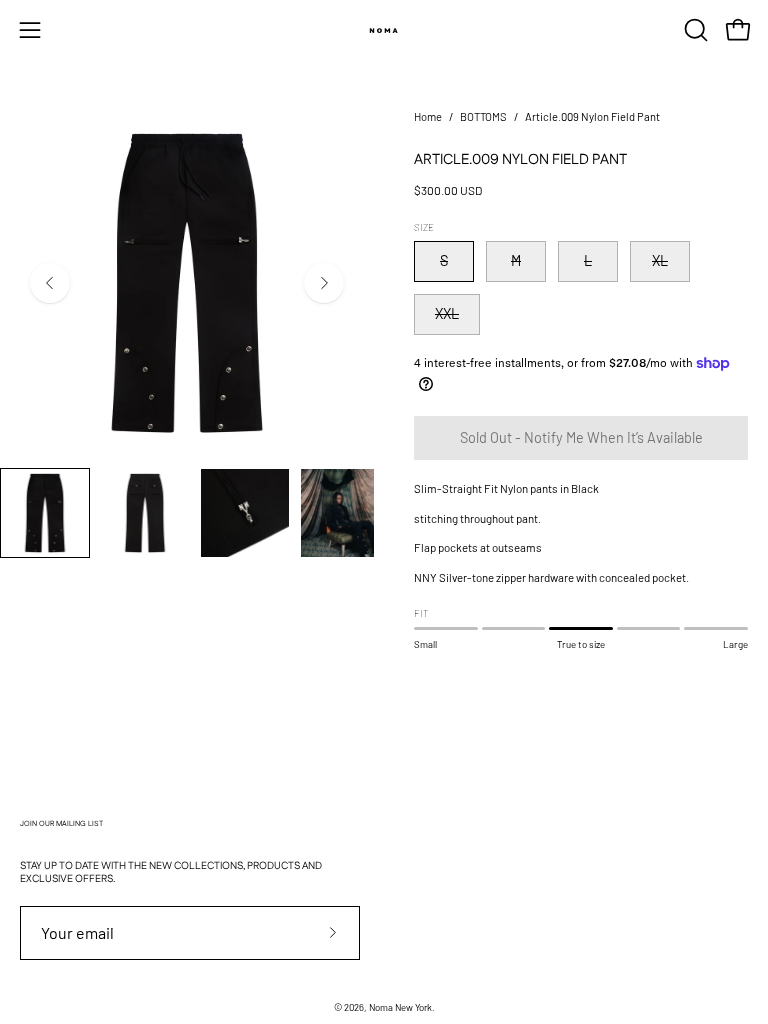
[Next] (324, 283)
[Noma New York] (384, 30)
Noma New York (400, 1007)
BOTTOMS (483, 116)
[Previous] (50, 283)
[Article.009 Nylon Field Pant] (45, 513)
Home (428, 116)
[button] (694, 30)
